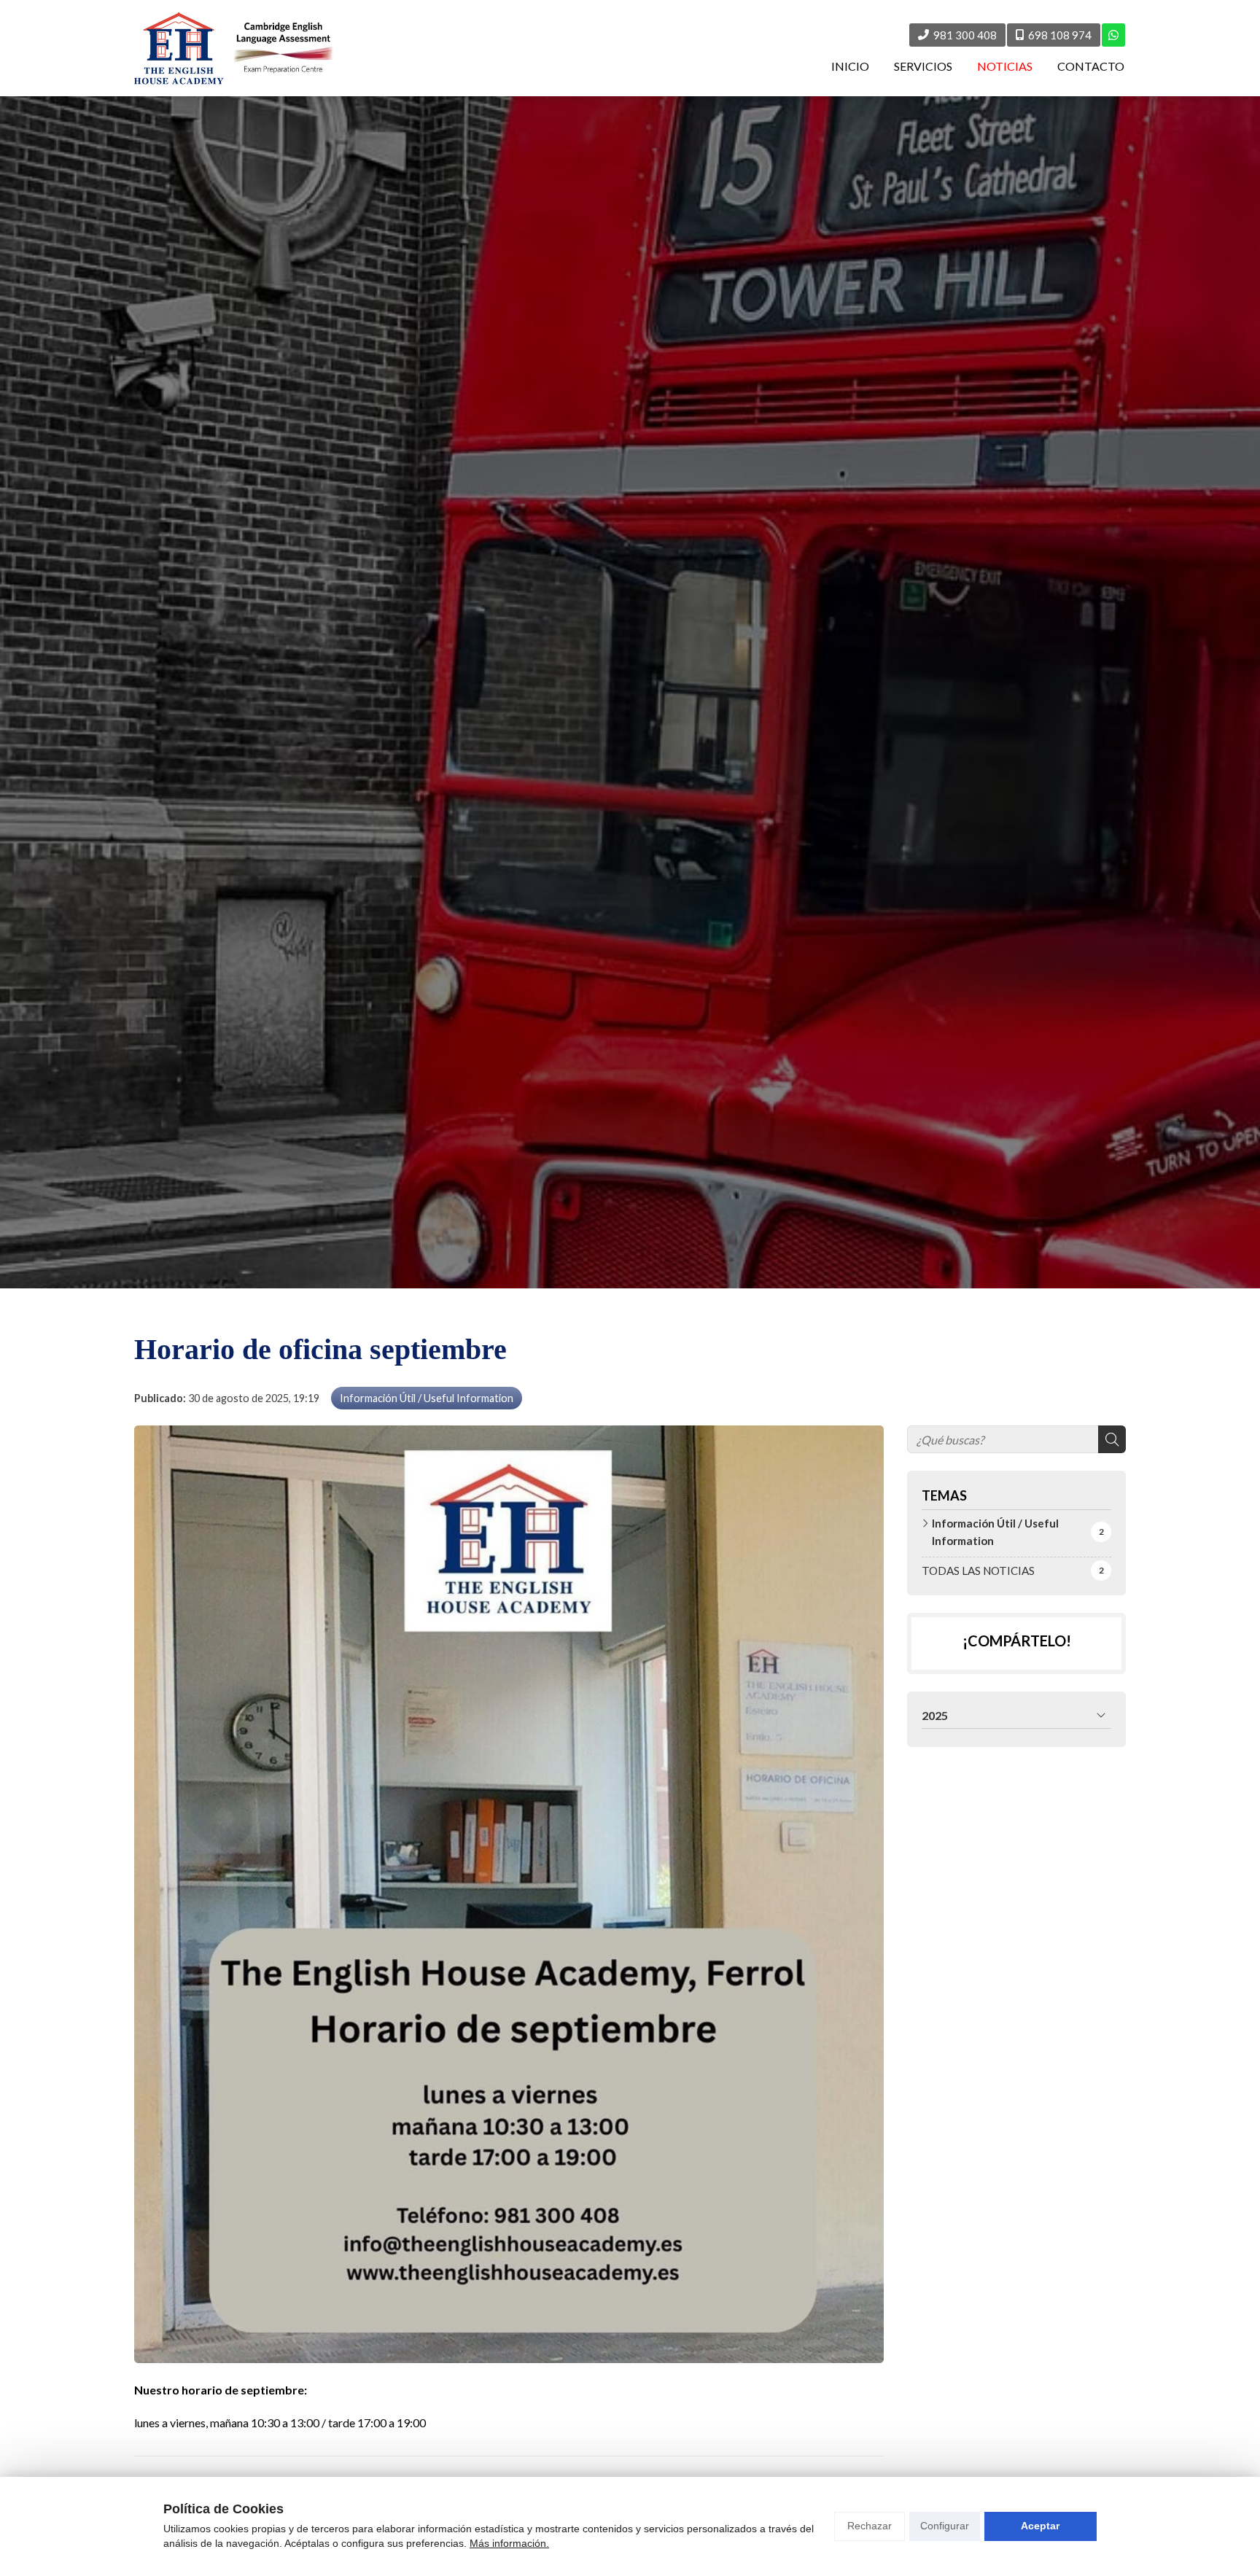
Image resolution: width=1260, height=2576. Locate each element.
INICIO (850, 66)
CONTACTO (1091, 66)
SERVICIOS (923, 66)
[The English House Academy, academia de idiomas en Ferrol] (234, 48)
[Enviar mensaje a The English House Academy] (1113, 35)
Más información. (509, 2543)
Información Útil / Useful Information (427, 1398)
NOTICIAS (1005, 66)
